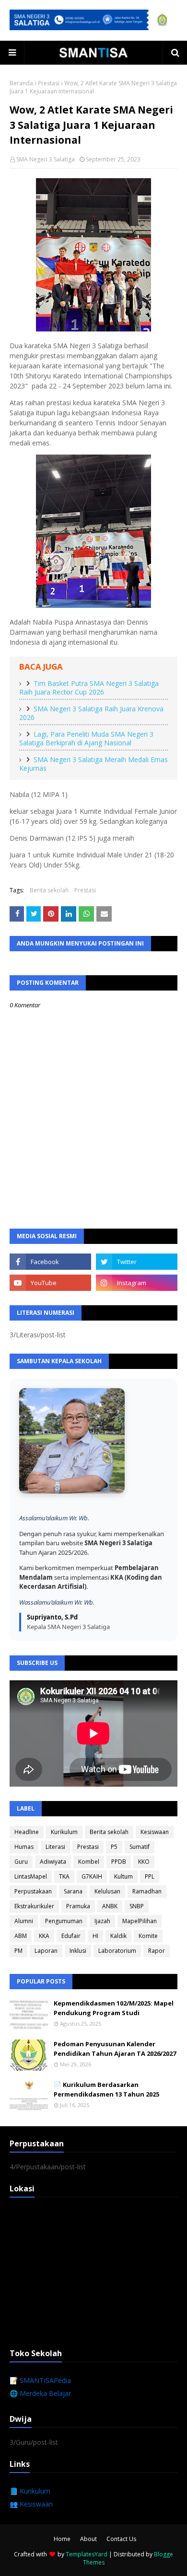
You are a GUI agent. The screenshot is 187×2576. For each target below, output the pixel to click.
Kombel (89, 1862)
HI (95, 1936)
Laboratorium (117, 1951)
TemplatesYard (87, 2554)
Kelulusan (107, 1891)
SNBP (137, 1906)
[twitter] (137, 1262)
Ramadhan (147, 1891)
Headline (27, 1832)
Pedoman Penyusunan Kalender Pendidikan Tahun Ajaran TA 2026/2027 (115, 2049)
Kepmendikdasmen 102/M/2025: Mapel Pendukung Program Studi (114, 2008)
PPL (150, 1876)
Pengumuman (64, 1921)
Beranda (21, 83)
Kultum (123, 1876)
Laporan (46, 1951)
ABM (21, 1936)
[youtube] (50, 1283)
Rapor (157, 1951)
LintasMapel (31, 1876)
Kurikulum (64, 1832)
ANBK (110, 1906)
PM (18, 1951)
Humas (24, 1847)
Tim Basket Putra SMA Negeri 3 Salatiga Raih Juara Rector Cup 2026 (89, 688)
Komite (148, 1936)
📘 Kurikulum (30, 2491)
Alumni (24, 1921)
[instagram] (137, 1283)
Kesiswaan (155, 1832)
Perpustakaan (33, 1891)
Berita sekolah (49, 890)
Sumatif (140, 1847)
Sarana (73, 1891)
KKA (44, 1936)
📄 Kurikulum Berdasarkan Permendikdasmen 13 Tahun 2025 (106, 2089)
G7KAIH (92, 1876)
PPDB (119, 1862)
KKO (144, 1862)
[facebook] (50, 1262)
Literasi (55, 1847)
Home (62, 2539)
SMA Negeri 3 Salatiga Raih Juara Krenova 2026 (91, 713)
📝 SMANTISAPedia (40, 2380)
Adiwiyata (53, 1862)
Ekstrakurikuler (34, 1906)
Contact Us (121, 2539)
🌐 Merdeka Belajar (40, 2393)
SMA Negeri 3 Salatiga (46, 159)
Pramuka (78, 1906)
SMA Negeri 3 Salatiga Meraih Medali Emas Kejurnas (93, 764)
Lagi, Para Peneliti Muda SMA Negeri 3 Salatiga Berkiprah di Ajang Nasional (86, 739)
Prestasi (49, 83)
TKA (64, 1876)
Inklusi (78, 1951)
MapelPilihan (140, 1921)
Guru (21, 1862)
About (88, 2539)
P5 (114, 1847)
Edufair (71, 1936)
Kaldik (118, 1936)
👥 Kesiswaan (31, 2504)
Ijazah (102, 1921)
